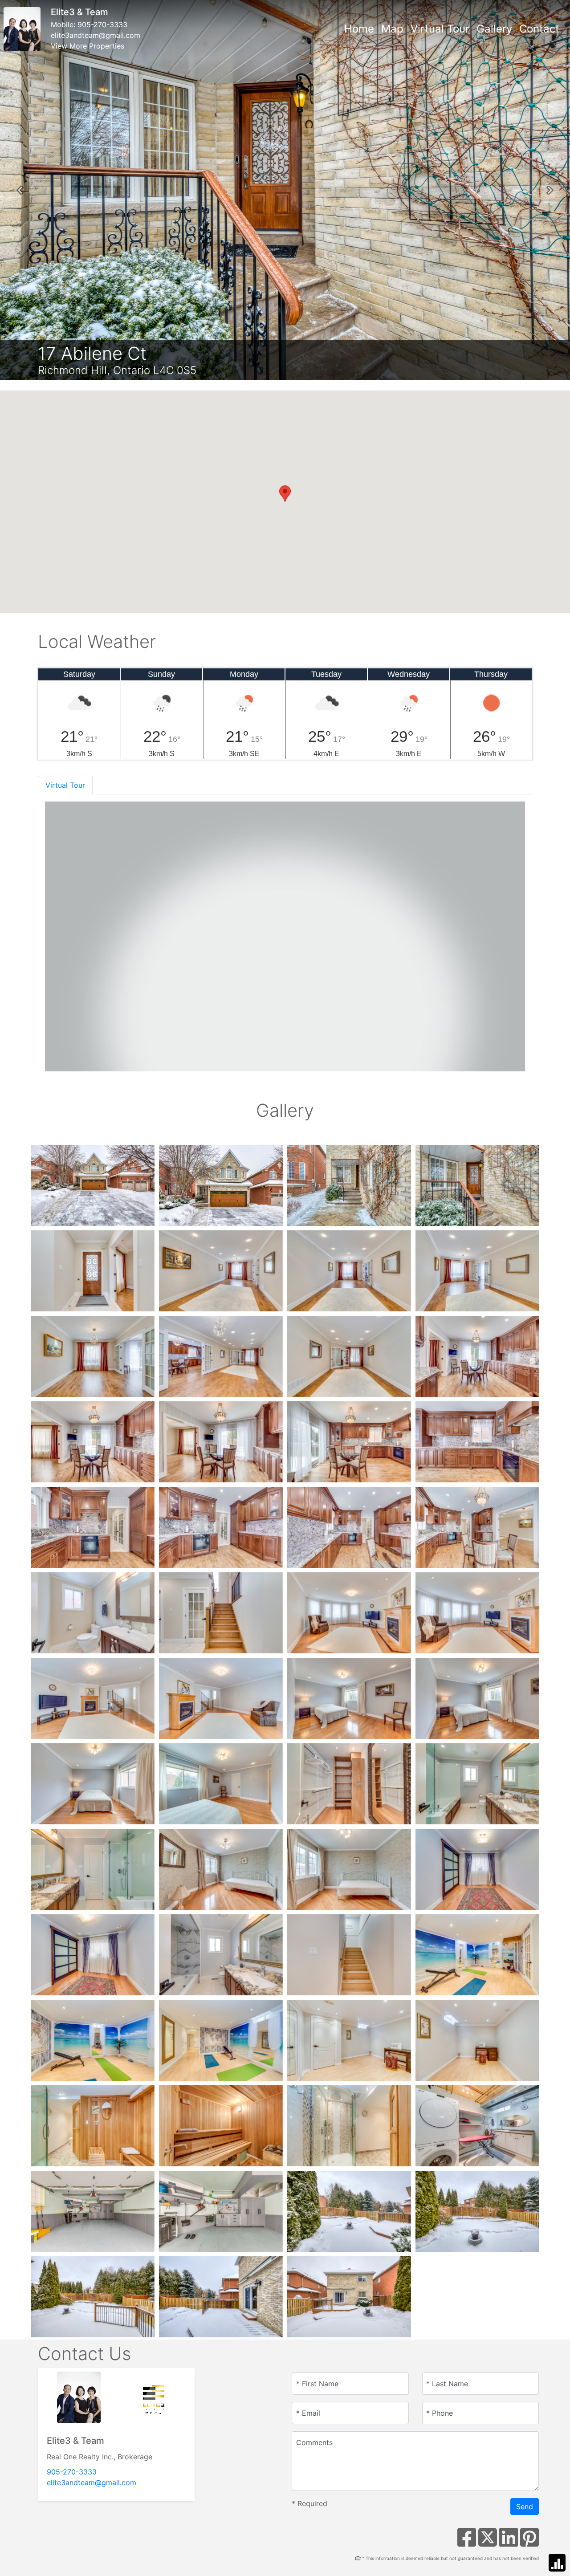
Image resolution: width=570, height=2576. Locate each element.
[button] (20, 190)
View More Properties (88, 46)
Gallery (494, 29)
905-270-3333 (102, 24)
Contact (539, 29)
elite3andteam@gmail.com (96, 35)
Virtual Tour (440, 29)
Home (359, 29)
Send (525, 2507)
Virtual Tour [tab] (65, 785)
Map (392, 29)
